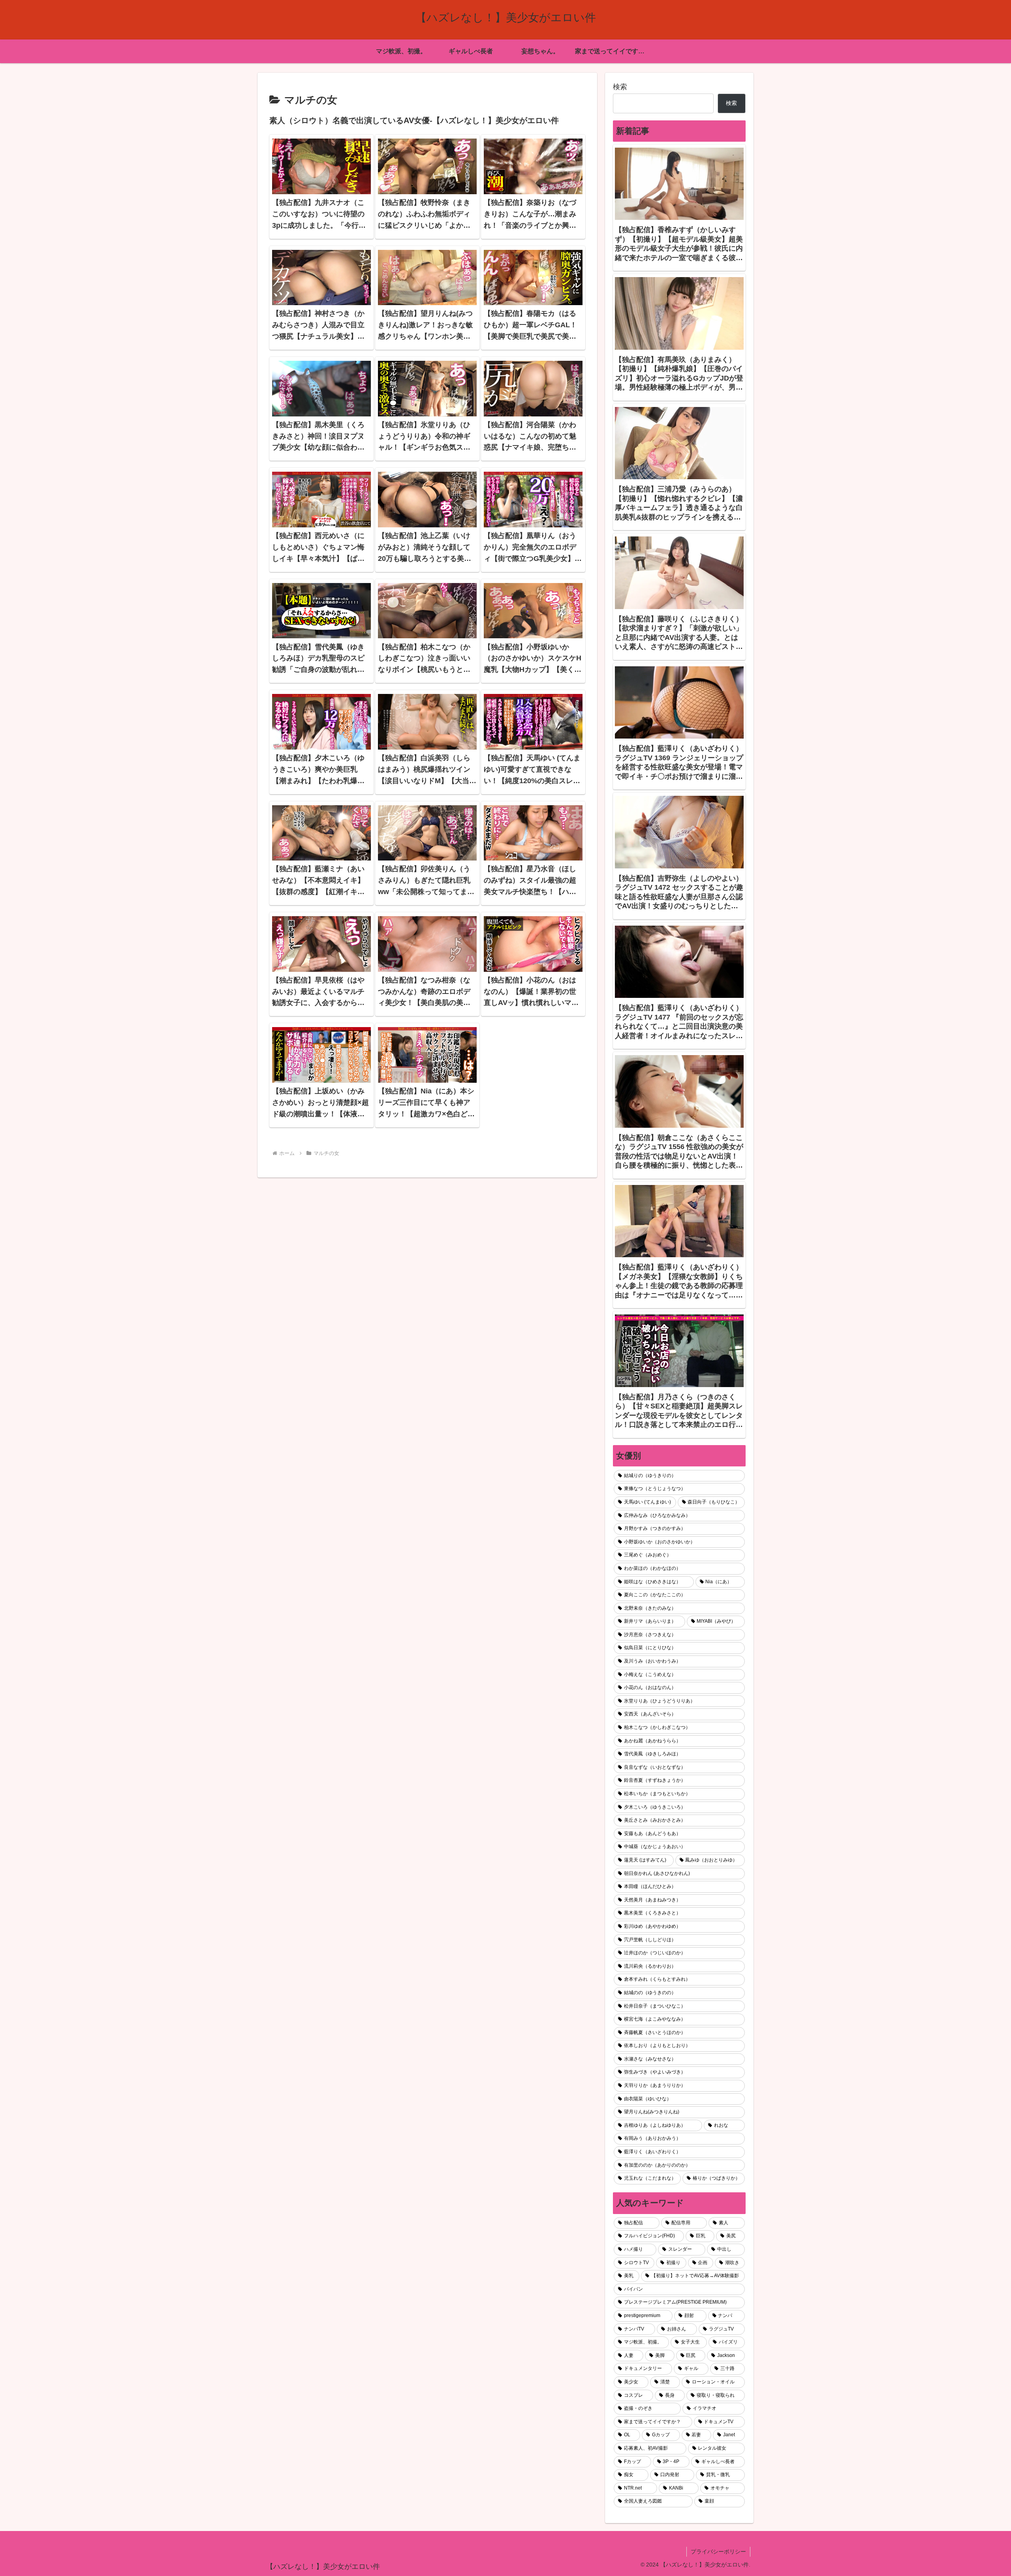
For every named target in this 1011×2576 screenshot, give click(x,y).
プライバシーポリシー (718, 2552)
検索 (620, 87)
